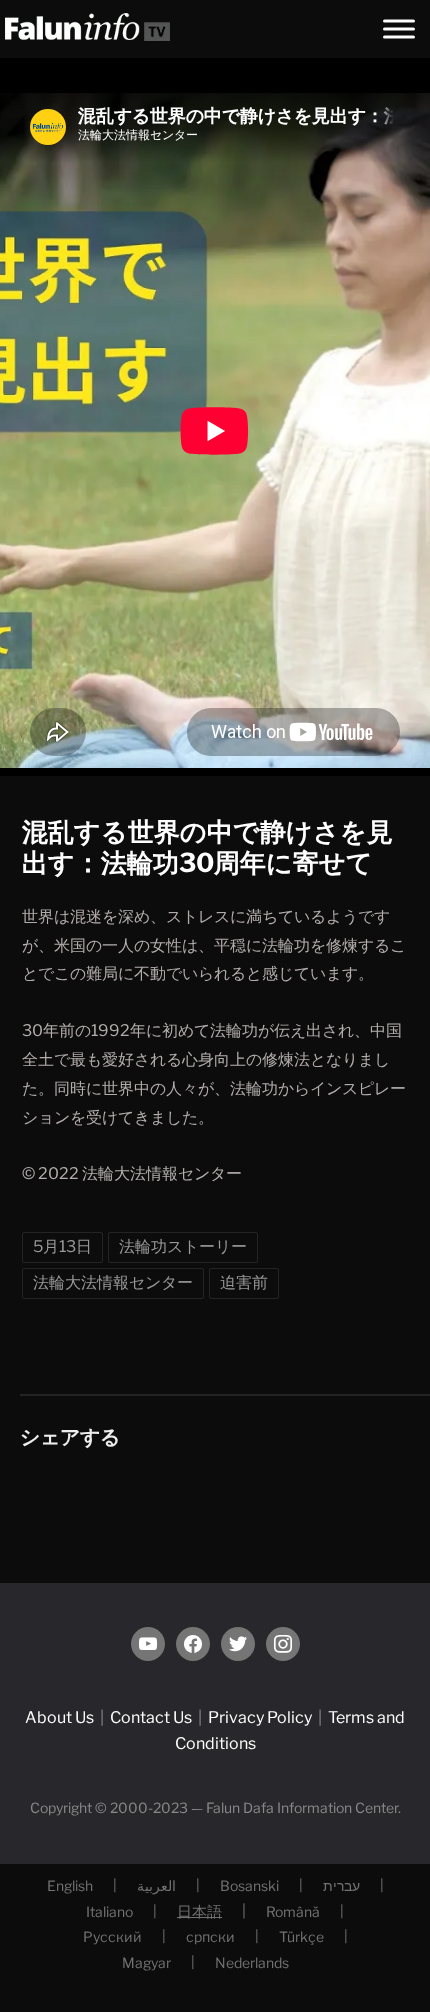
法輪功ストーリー (183, 1246)
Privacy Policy (260, 1717)
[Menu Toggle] (399, 28)
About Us (59, 1717)
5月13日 (62, 1246)
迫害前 (244, 1282)
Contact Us (151, 1717)
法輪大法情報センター (113, 1282)
